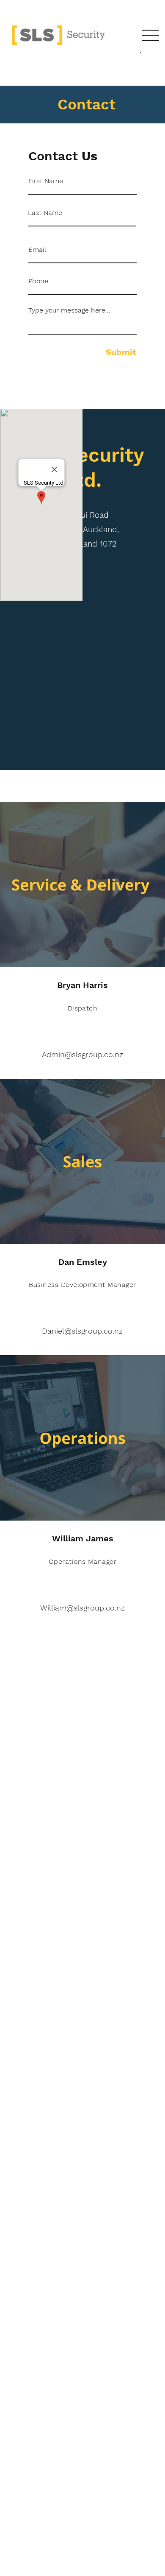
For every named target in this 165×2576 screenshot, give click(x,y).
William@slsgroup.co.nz (82, 1608)
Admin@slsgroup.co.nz (82, 1054)
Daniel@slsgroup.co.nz (82, 1331)
